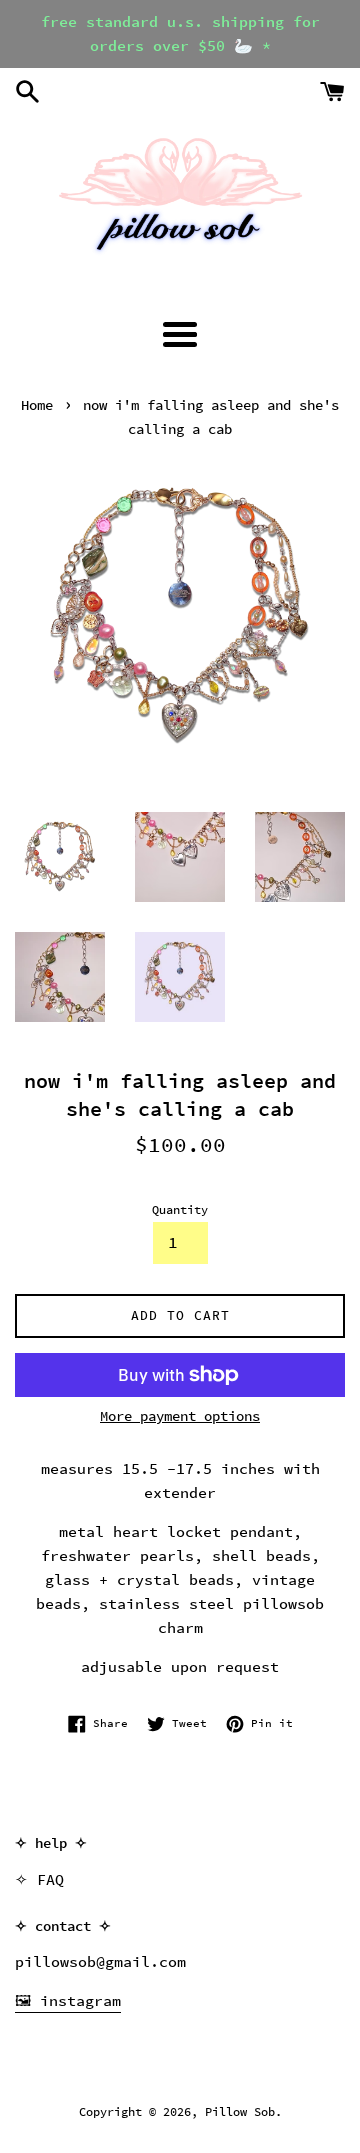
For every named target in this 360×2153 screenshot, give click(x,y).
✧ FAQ (39, 1879)
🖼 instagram (68, 2000)
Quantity (180, 1209)
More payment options (180, 1416)
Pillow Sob (240, 2111)
